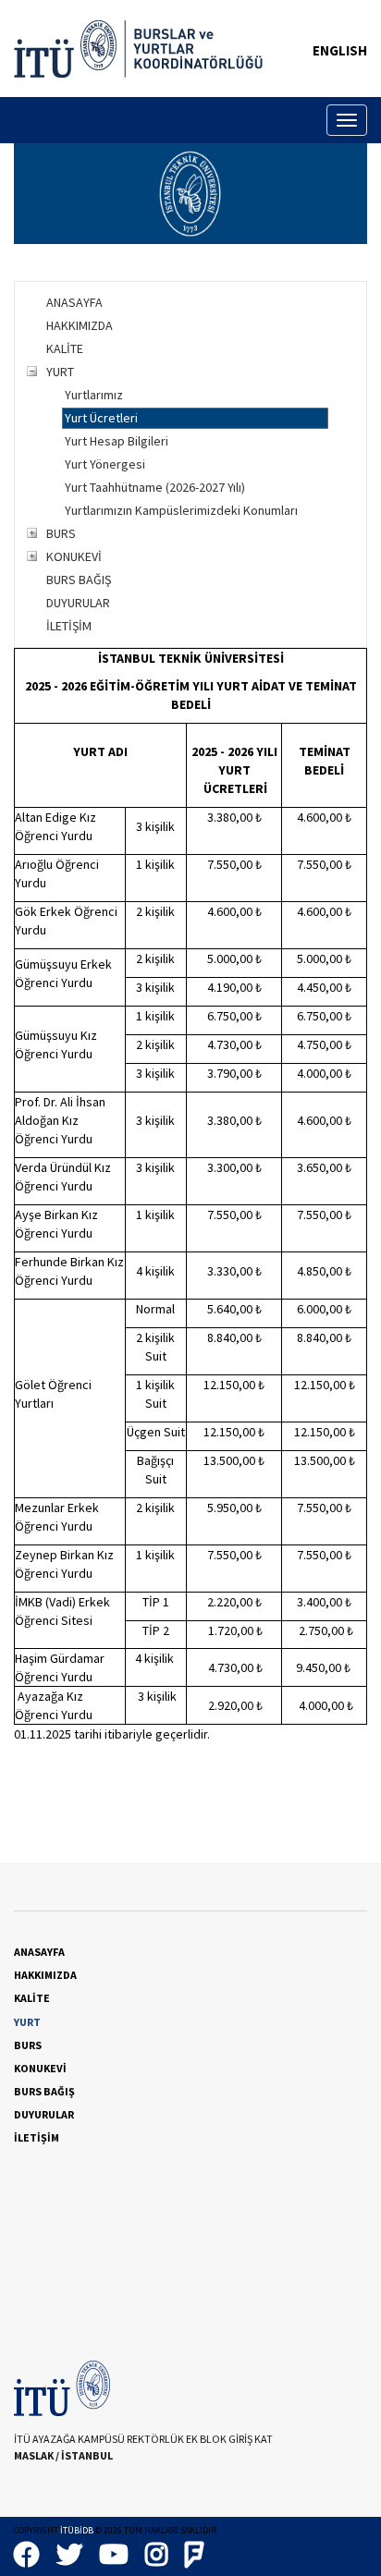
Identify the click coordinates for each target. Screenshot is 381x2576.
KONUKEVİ (74, 556)
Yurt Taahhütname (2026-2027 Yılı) (155, 487)
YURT (60, 372)
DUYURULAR (78, 603)
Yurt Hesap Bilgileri (117, 441)
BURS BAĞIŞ (79, 580)
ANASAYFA (74, 302)
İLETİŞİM (69, 626)
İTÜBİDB (77, 2530)
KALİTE (65, 348)
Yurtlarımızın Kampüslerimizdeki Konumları (181, 510)
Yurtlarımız (94, 395)
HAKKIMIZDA (80, 325)
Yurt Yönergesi (105, 464)
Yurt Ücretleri (101, 418)
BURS (61, 533)
